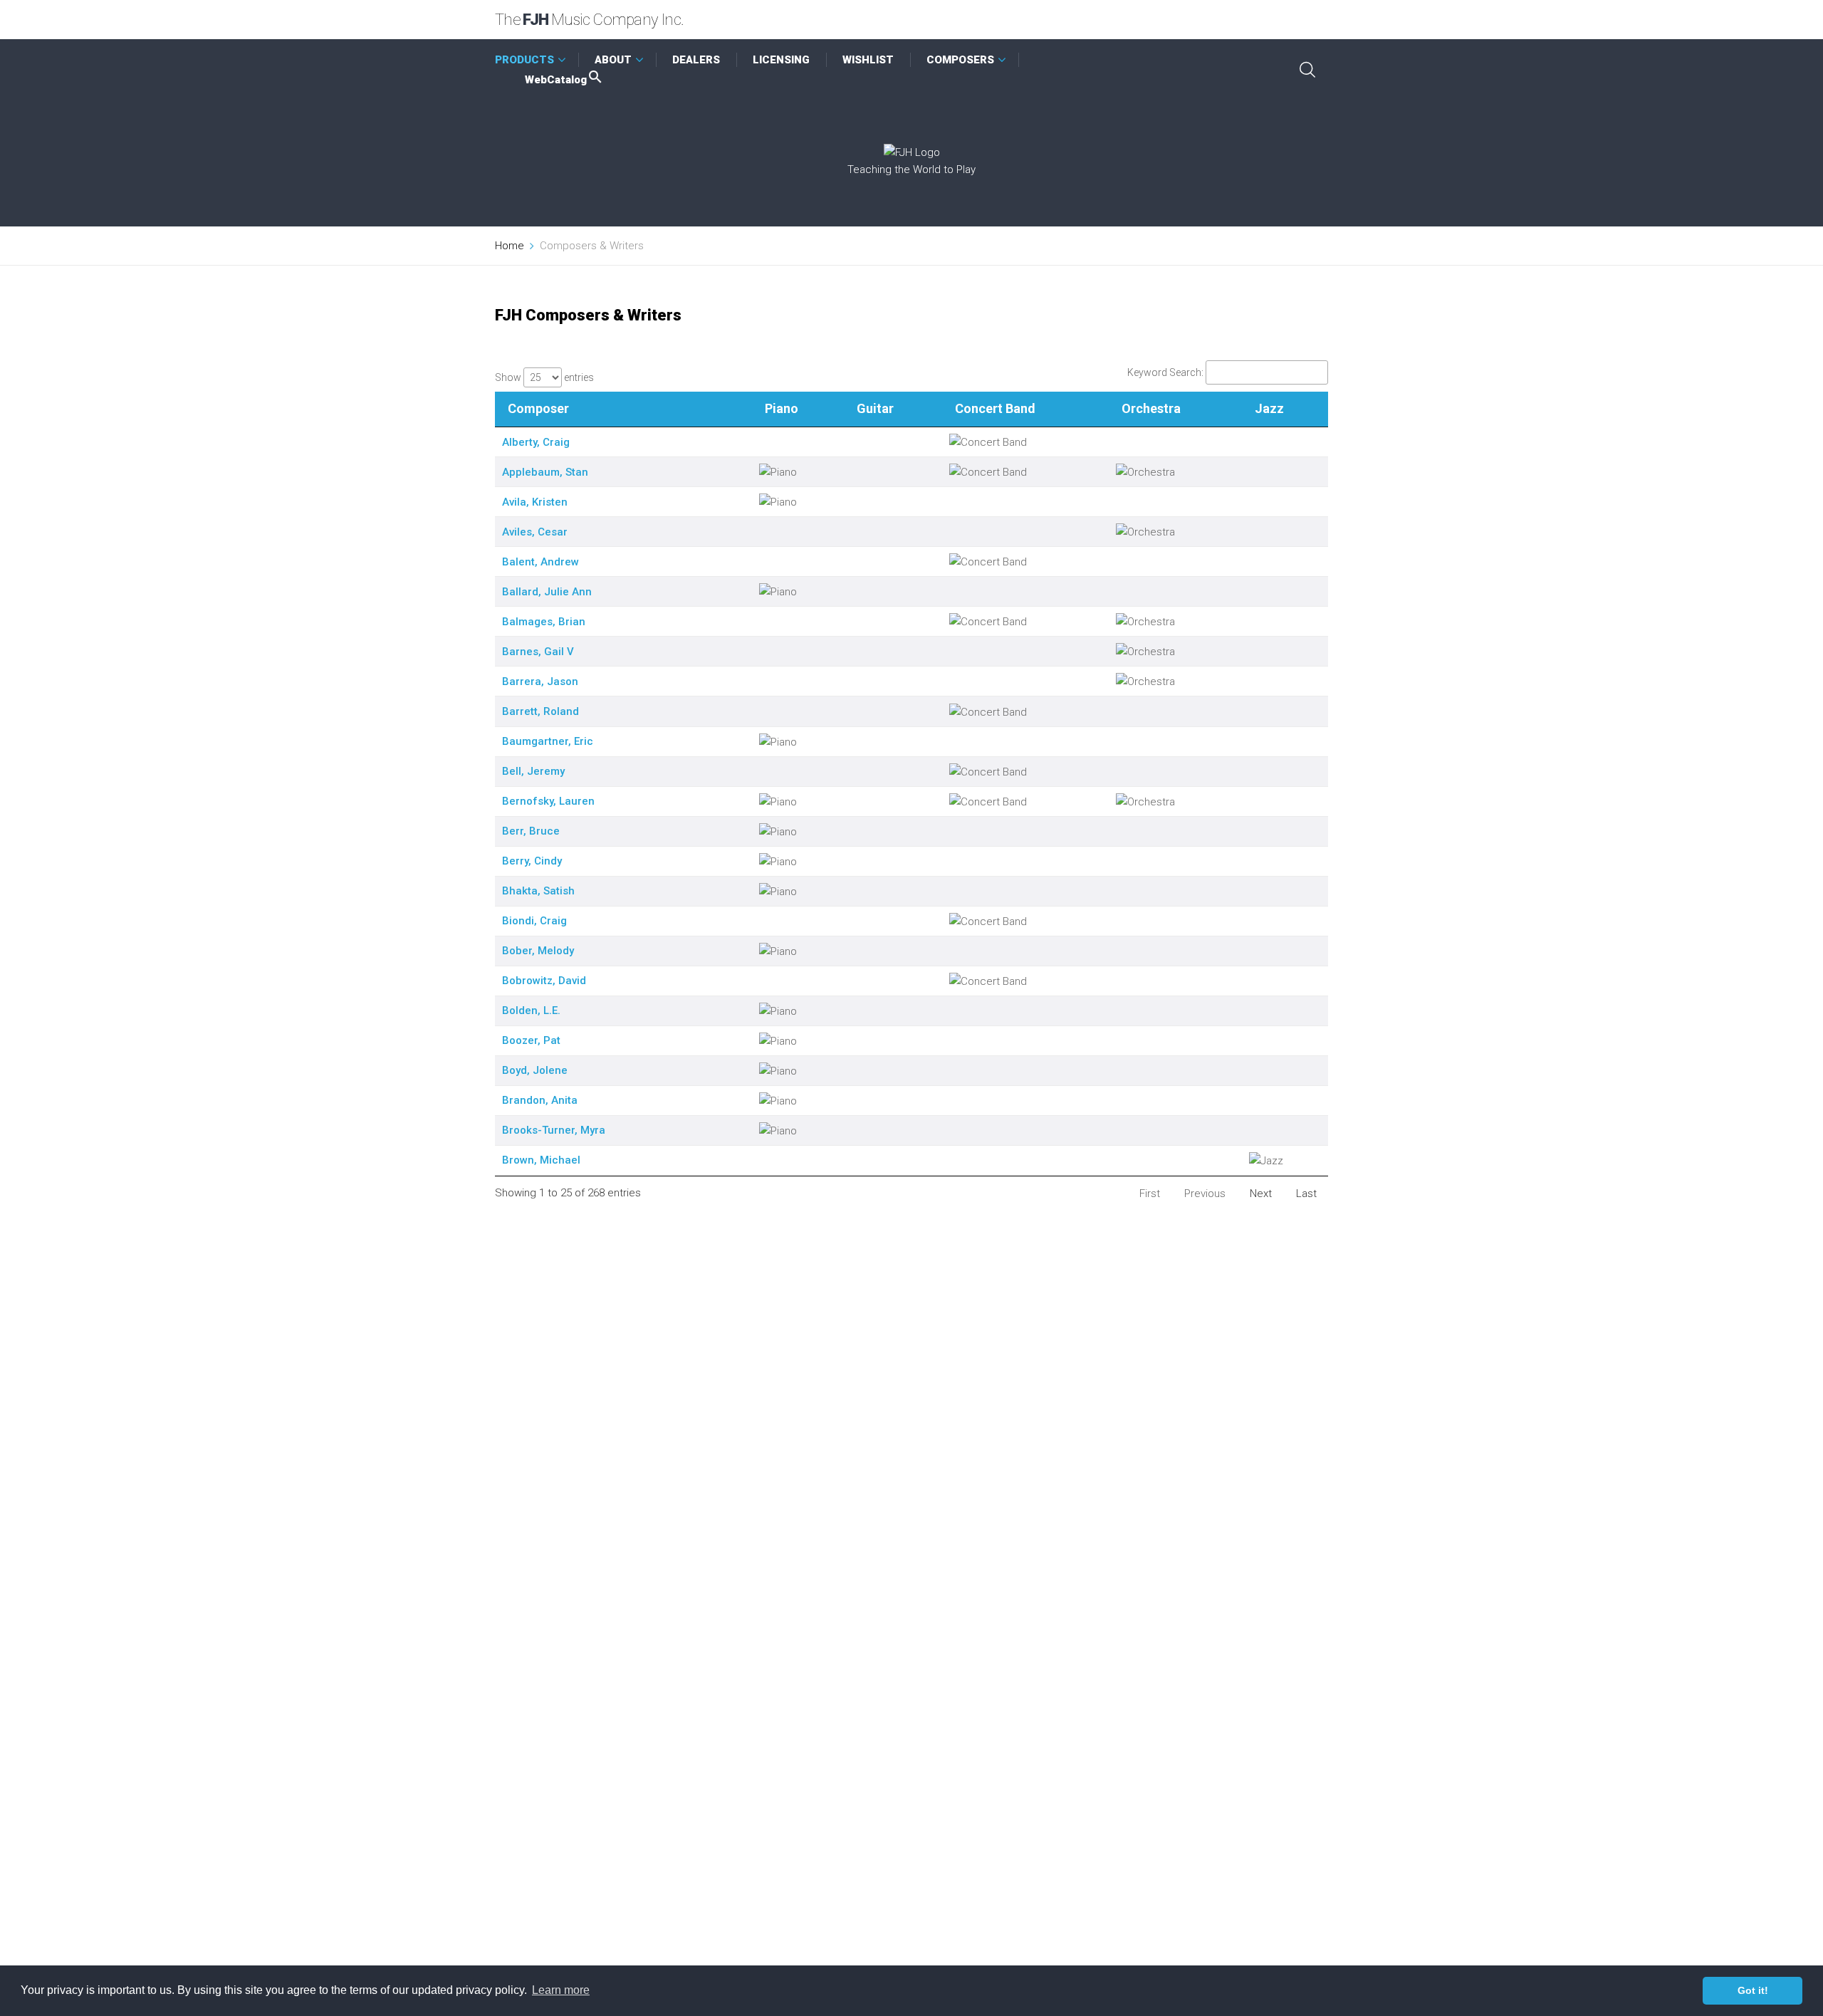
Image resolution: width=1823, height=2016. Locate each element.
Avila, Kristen (535, 502)
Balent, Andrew (540, 562)
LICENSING (781, 60)
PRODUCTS (524, 60)
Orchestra (1151, 408)
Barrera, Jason (540, 681)
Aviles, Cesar (535, 532)
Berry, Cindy (532, 861)
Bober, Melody (538, 951)
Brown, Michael (541, 1160)
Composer (538, 408)
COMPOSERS (960, 60)
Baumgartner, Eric (548, 741)
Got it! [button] (1753, 1990)
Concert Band (995, 408)
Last (1306, 1194)
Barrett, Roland (540, 711)
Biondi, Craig (534, 921)
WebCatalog (556, 80)
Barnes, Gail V (538, 652)
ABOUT (613, 60)
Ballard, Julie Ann (547, 592)
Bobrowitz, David (544, 981)
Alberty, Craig (536, 442)
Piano (782, 408)
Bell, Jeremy (533, 771)
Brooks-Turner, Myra (554, 1130)
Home (510, 246)
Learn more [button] (561, 1990)
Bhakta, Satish (538, 891)
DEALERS (696, 60)
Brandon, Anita (540, 1100)
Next (1261, 1194)
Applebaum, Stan (545, 472)
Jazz (1269, 408)
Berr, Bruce (531, 831)
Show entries (544, 377)
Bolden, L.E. (531, 1010)
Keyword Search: (1165, 372)
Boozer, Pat (531, 1040)
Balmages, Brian (544, 622)
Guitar (875, 408)
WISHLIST (868, 60)
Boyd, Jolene (535, 1070)
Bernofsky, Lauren (548, 801)
